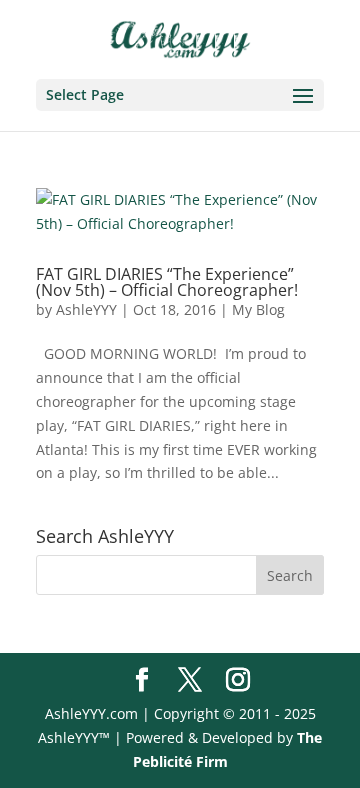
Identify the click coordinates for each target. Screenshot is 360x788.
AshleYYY (86, 309)
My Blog (258, 309)
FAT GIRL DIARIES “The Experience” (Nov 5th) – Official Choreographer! (167, 282)
